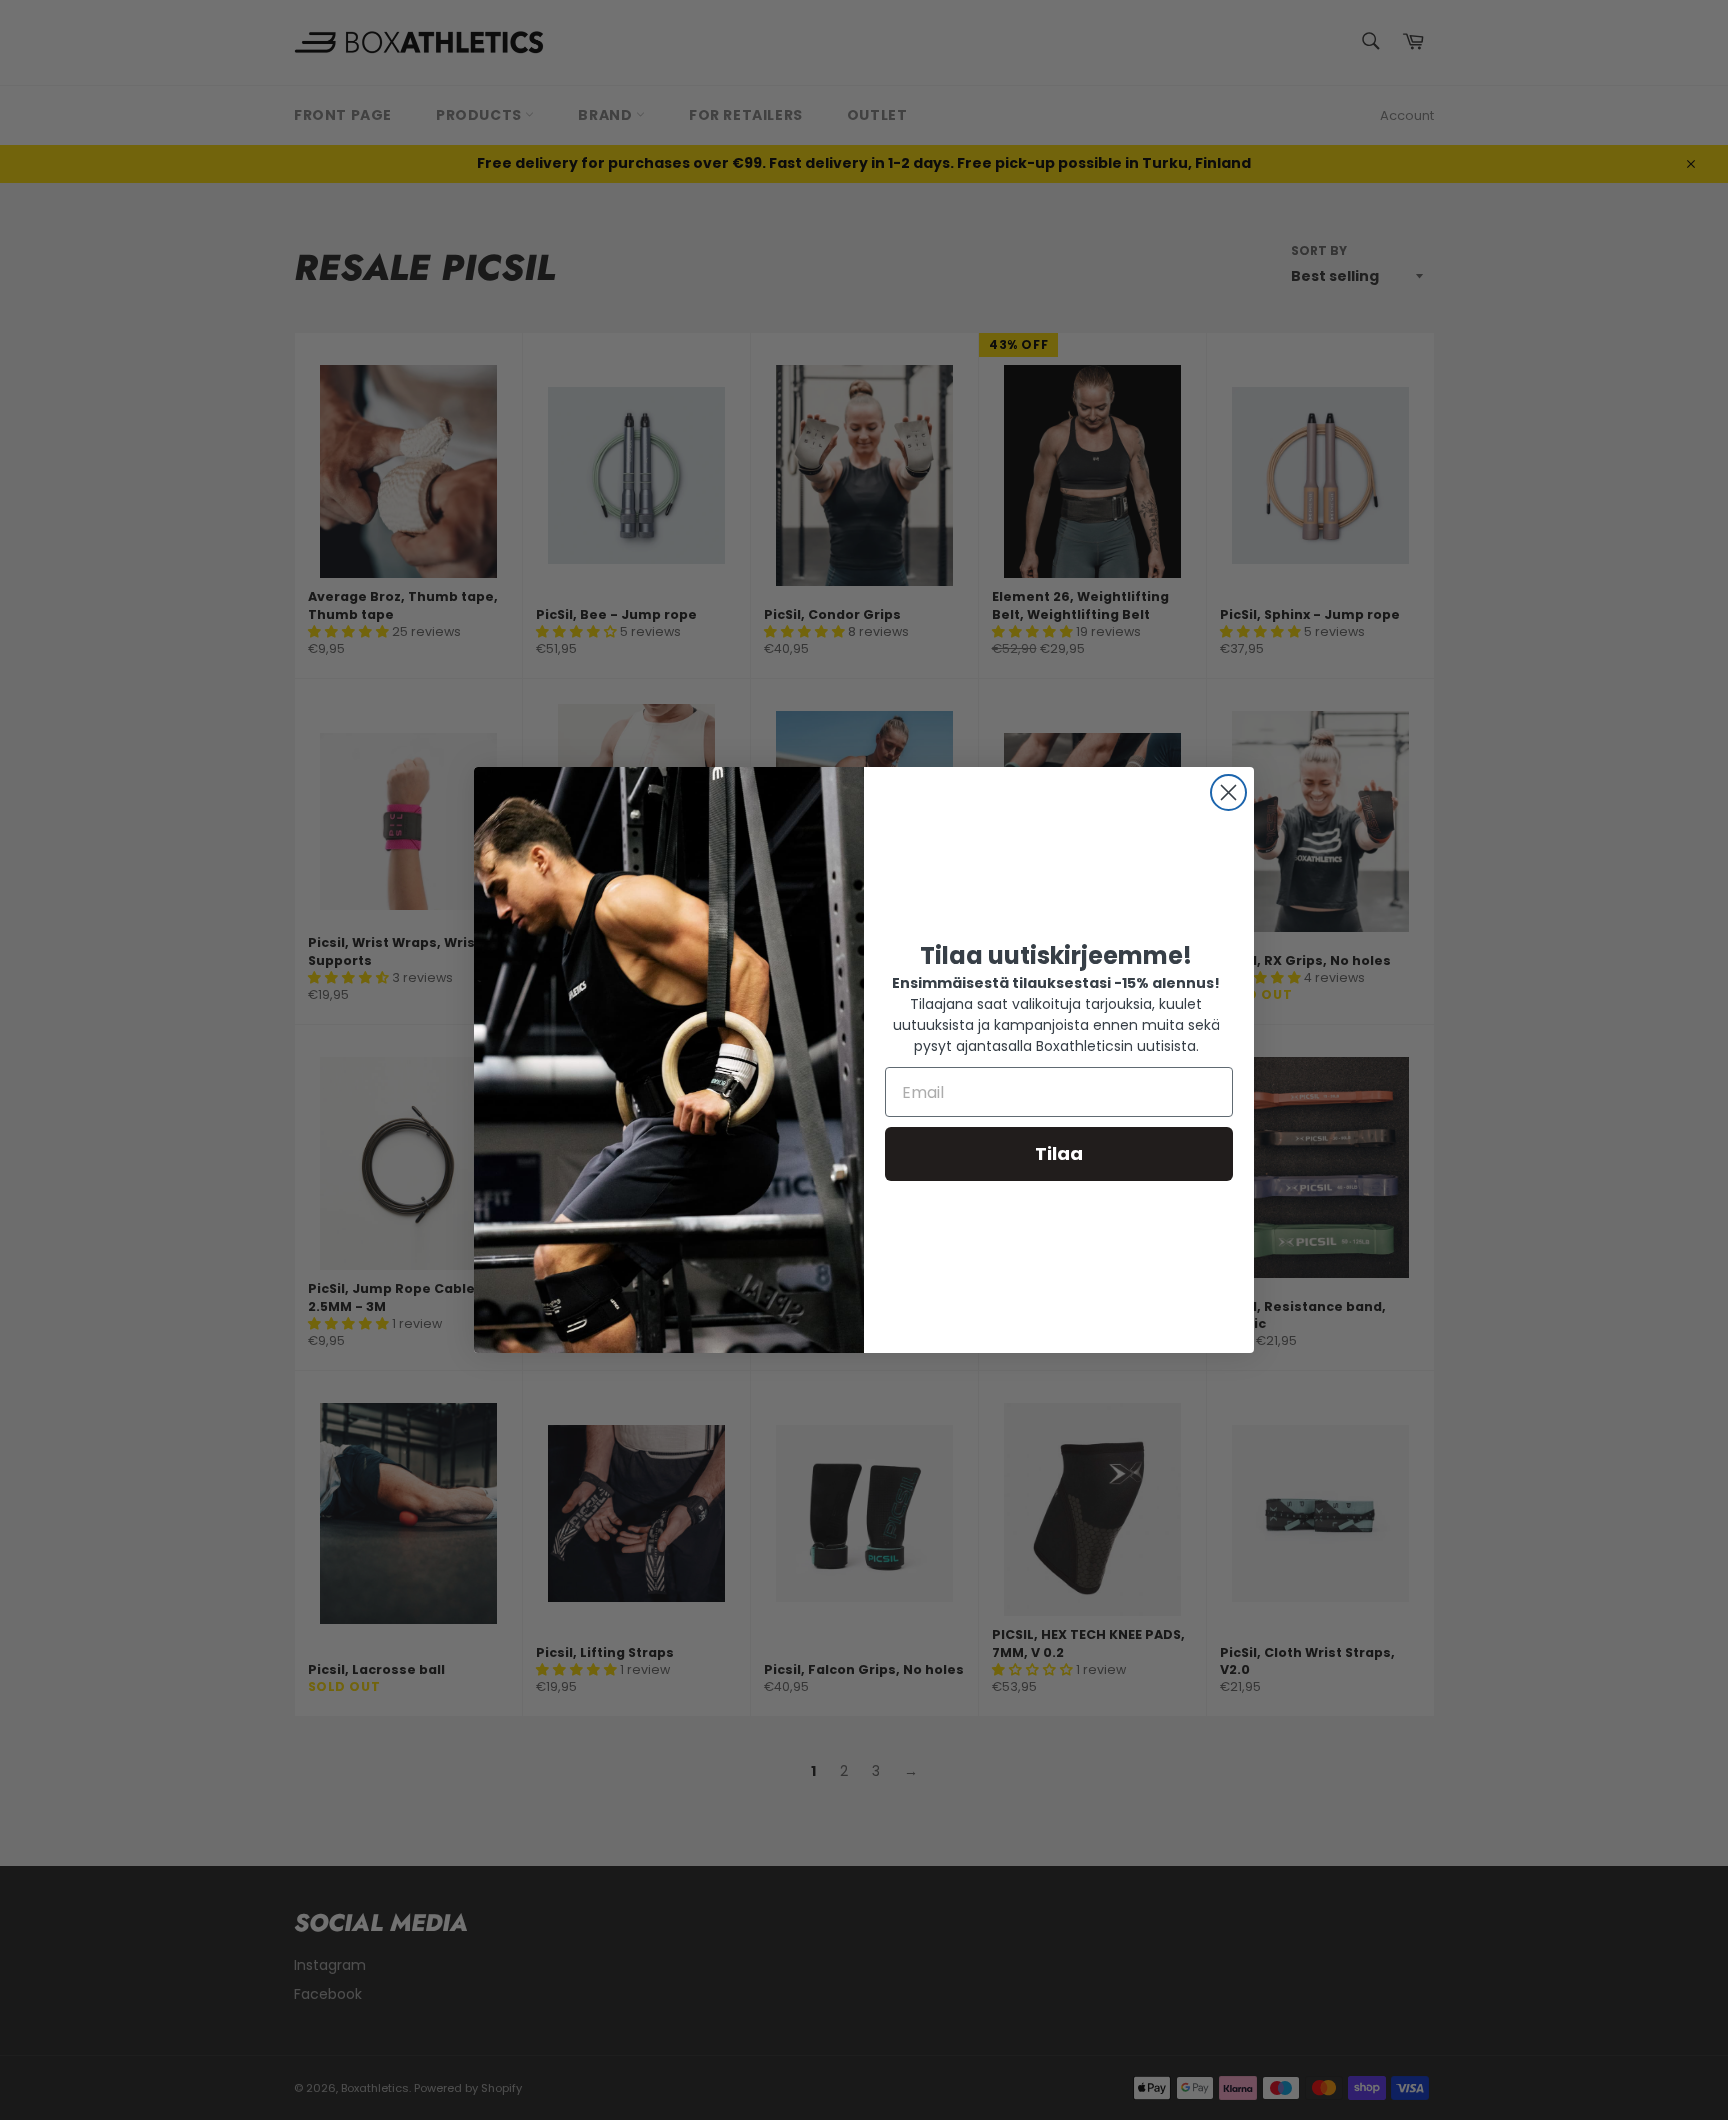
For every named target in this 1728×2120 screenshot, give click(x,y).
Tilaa (1059, 1153)
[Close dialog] (1228, 792)
